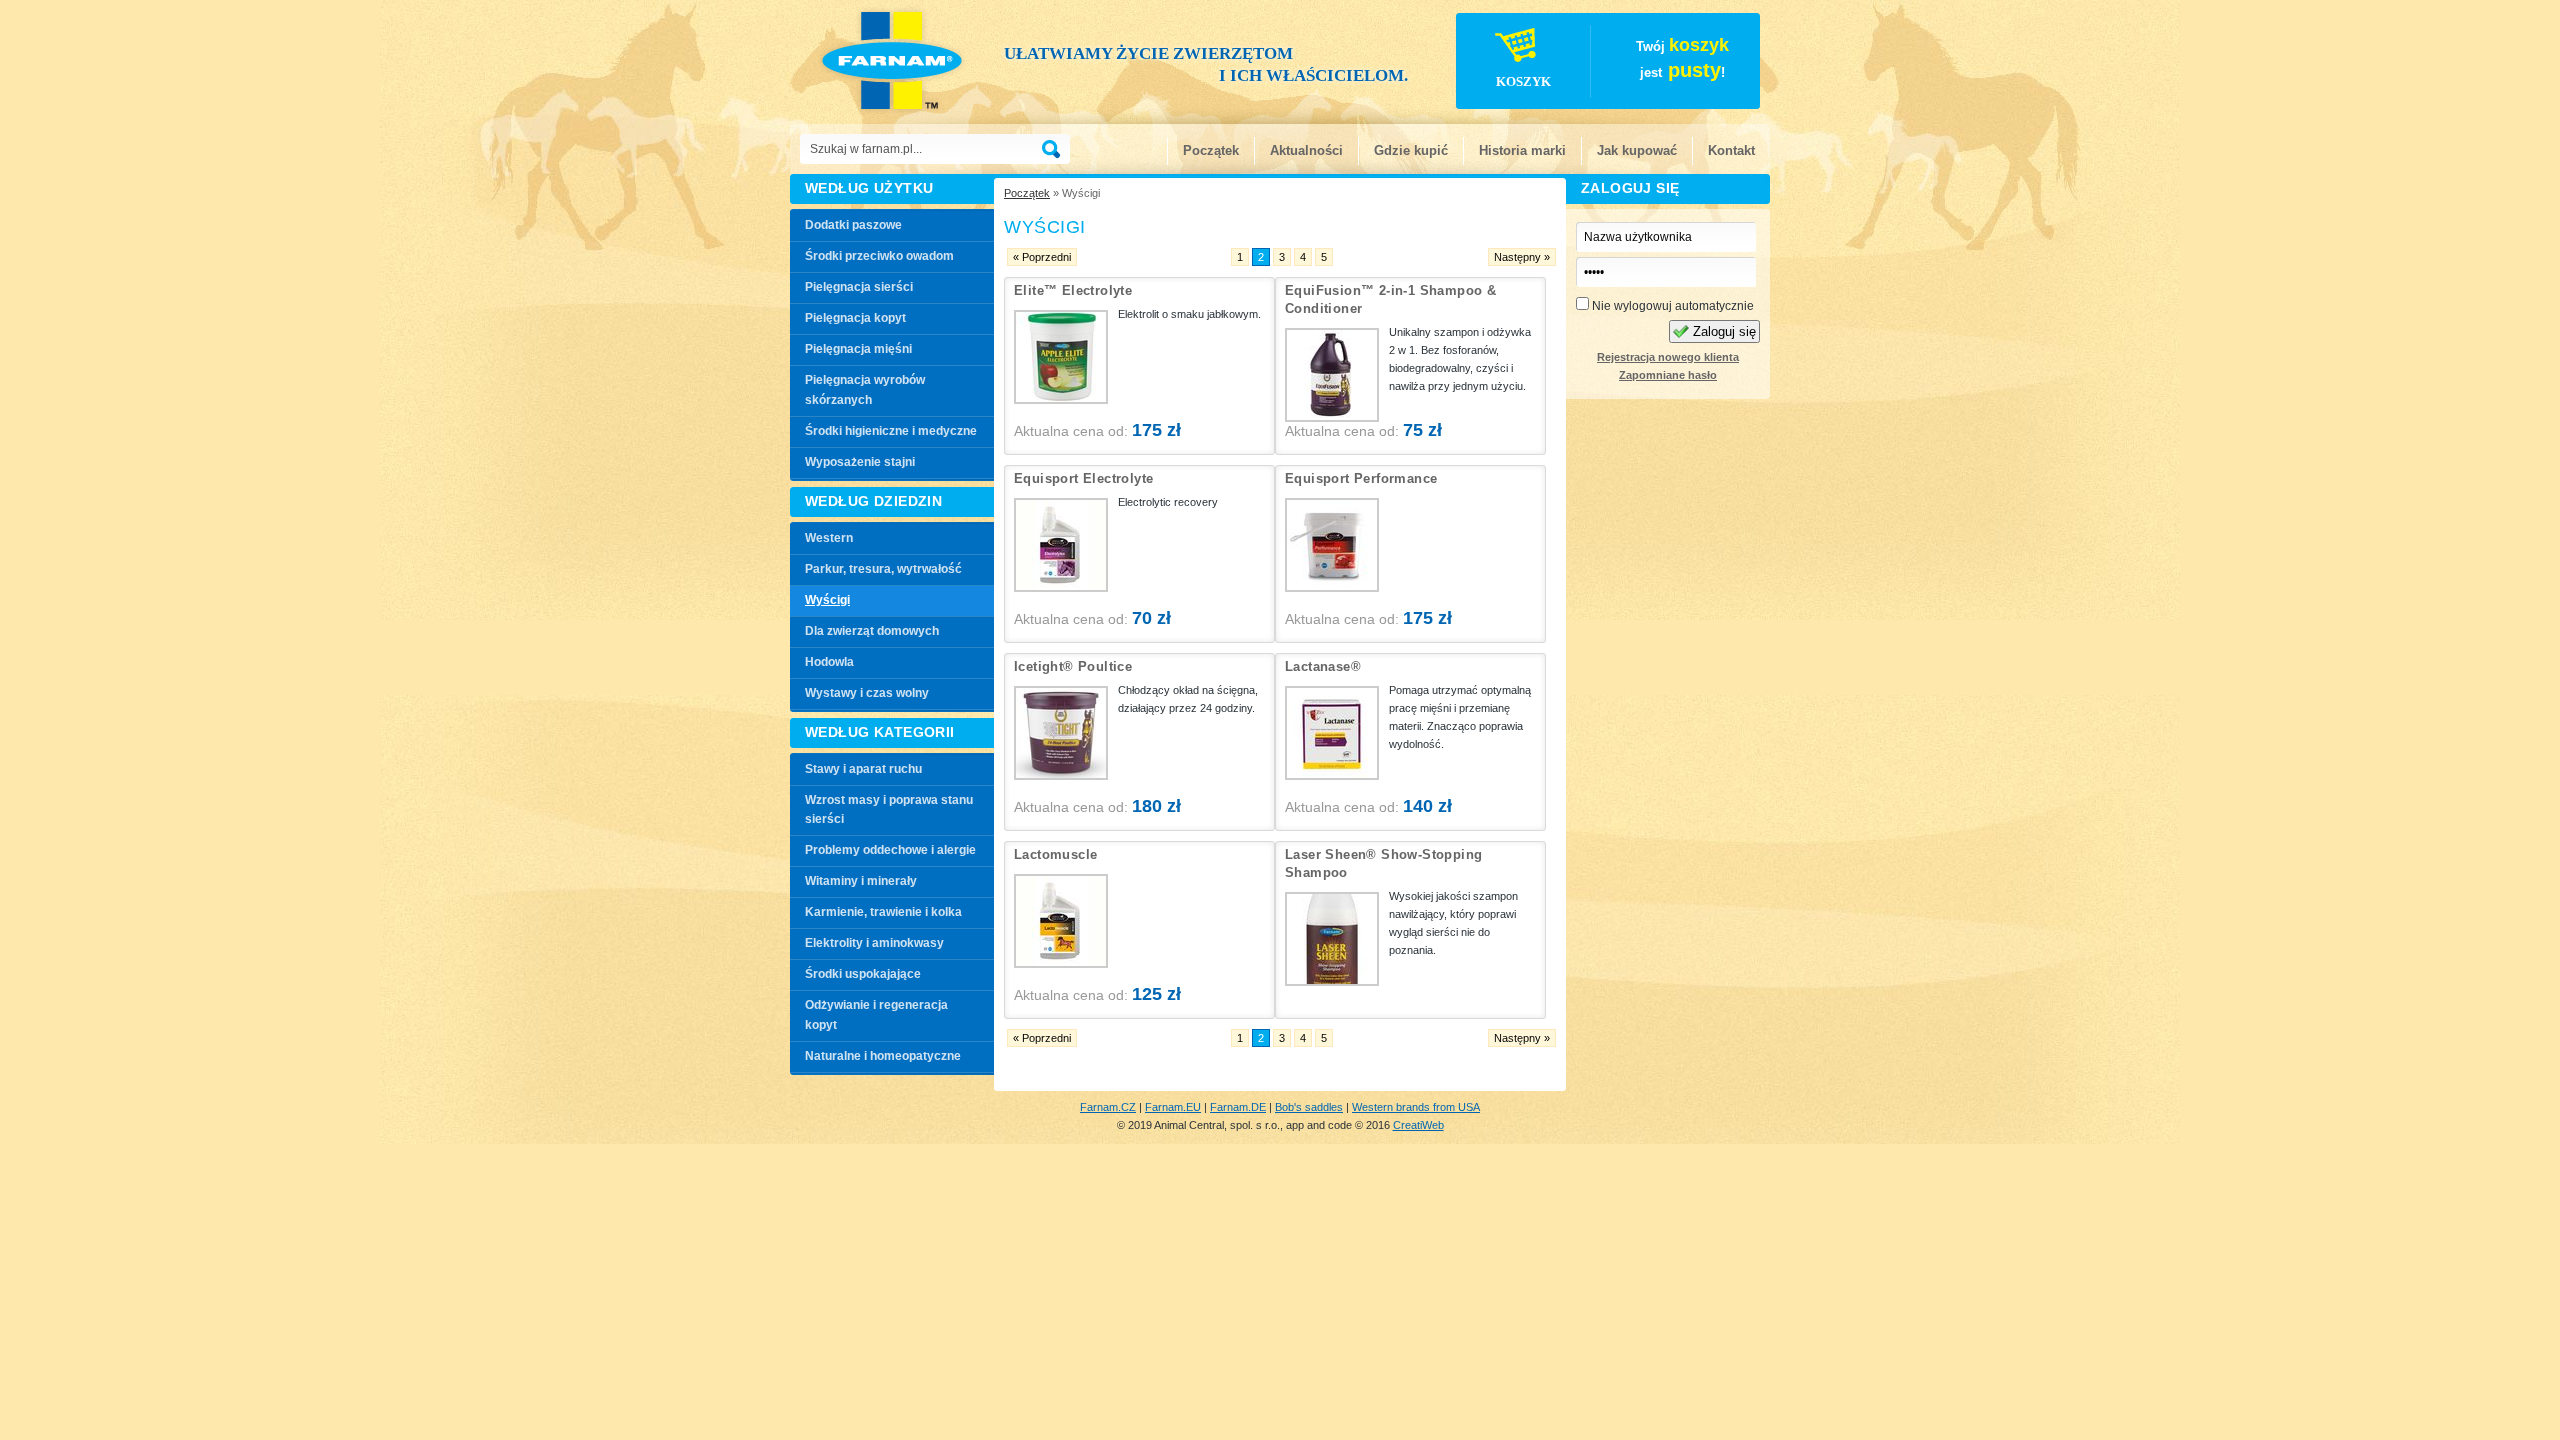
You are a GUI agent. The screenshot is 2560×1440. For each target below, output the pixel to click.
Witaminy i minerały (861, 881)
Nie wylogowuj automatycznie (1671, 306)
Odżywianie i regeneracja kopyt (876, 1015)
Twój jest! (1613, 61)
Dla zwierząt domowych (872, 631)
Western (829, 538)
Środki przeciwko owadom (879, 256)
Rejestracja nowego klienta (1668, 357)
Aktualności (1306, 150)
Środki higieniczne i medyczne (891, 431)
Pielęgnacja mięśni (858, 349)
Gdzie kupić (1411, 150)
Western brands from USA (1416, 1107)
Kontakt (1731, 150)
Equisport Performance (1361, 478)
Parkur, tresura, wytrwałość (883, 569)
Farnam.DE (1238, 1107)
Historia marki (1522, 150)
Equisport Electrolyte (1083, 478)
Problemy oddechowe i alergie (890, 850)
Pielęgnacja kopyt (855, 318)
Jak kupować (1637, 150)
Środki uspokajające (863, 974)
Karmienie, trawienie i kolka (883, 912)
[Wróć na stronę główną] (898, 60)
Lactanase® (1323, 666)
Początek (1211, 150)
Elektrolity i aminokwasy (874, 943)
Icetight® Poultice (1073, 666)
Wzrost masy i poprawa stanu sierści (889, 810)
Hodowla (829, 662)
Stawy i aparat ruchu (863, 769)
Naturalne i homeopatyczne (883, 1056)
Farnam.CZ (1108, 1107)
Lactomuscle (1055, 854)
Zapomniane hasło (1668, 375)
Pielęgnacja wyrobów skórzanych (865, 390)
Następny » (1522, 257)
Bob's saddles (1309, 1107)
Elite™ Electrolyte (1073, 290)
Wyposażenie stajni (860, 462)
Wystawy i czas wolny (867, 693)
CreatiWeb (1418, 1125)
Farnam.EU (1173, 1107)
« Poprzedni (1042, 257)
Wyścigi (827, 600)
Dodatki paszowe (853, 225)
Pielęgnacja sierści (859, 287)
